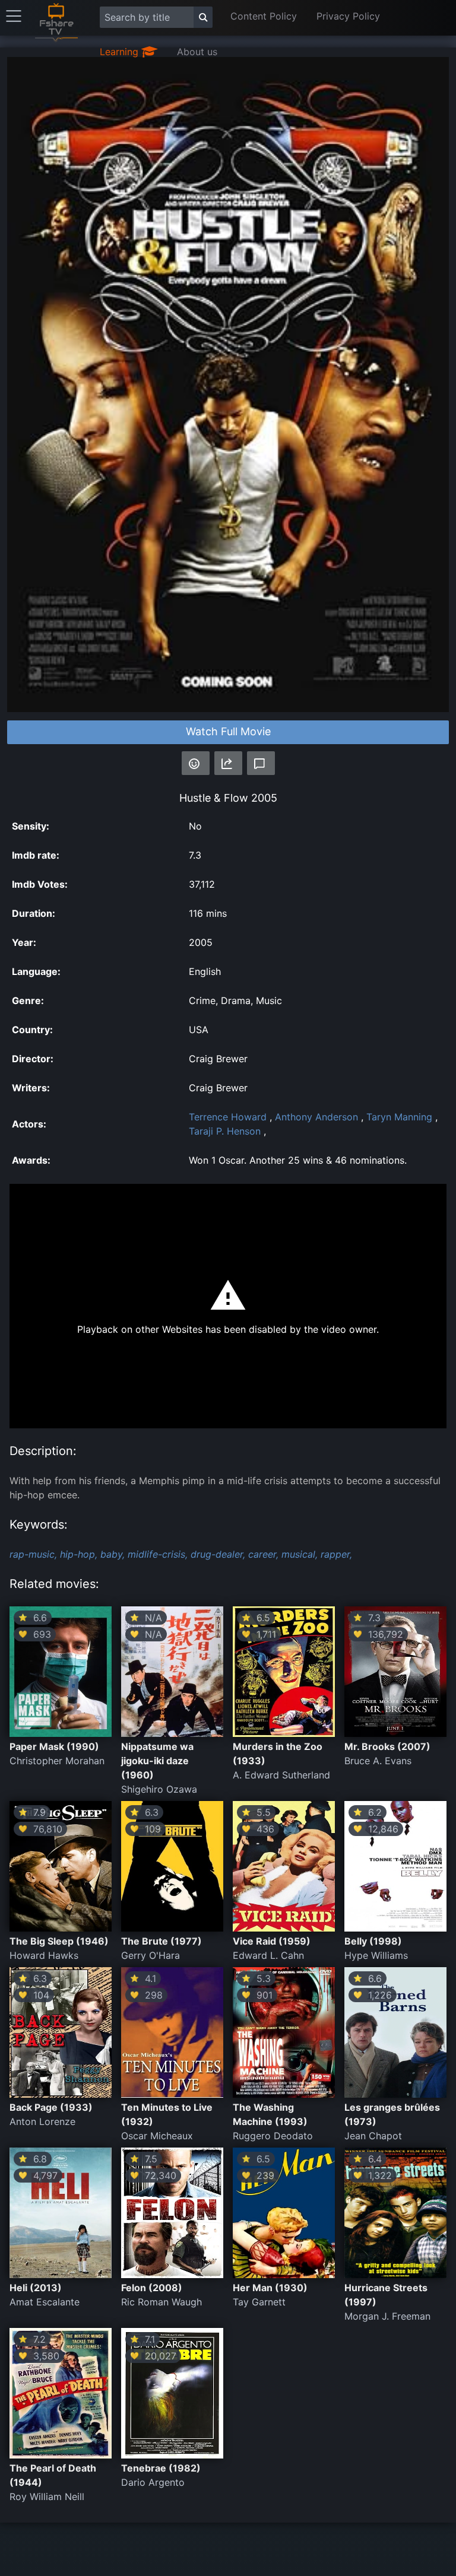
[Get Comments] (261, 763)
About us (197, 52)
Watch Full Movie (228, 731)
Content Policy (264, 16)
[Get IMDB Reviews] (196, 763)
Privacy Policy (348, 16)
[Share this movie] (228, 763)
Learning (121, 52)
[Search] (203, 17)
